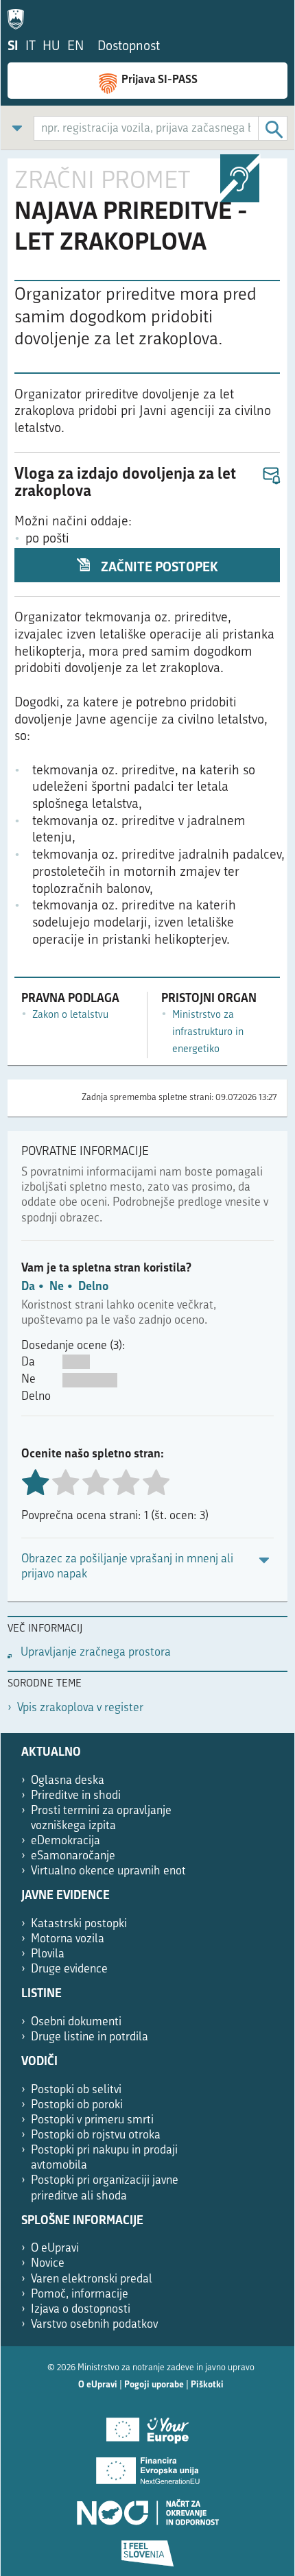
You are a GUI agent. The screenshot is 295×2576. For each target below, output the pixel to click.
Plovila (48, 1954)
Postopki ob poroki (77, 2105)
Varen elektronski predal (92, 2279)
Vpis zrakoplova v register (80, 1708)
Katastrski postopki (79, 1924)
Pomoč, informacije (80, 2294)
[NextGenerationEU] (147, 2466)
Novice (48, 2264)
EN (75, 47)
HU (51, 47)
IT (31, 47)
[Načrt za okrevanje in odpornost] (147, 2507)
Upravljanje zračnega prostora (96, 1653)
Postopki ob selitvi (76, 2090)
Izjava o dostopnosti (81, 2310)
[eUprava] (19, 16)
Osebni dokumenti (76, 2022)
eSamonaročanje (73, 1856)
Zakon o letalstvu (70, 1015)
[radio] (65, 1484)
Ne (57, 1287)
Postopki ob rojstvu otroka (96, 2135)
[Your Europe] (147, 2425)
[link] (17, 128)
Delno (93, 1287)
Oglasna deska (68, 1781)
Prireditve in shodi (76, 1796)
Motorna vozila (68, 1939)
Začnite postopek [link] (158, 568)
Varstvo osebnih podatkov (94, 2325)
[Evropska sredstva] (147, 2549)
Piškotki (207, 2385)
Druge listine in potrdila (90, 2037)
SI (13, 47)
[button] (271, 476)
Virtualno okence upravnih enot (108, 1871)
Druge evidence (69, 1969)
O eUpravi (55, 2249)
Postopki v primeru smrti (92, 2120)
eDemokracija (66, 1841)
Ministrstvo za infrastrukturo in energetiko (208, 1032)
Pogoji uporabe (154, 2385)
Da (28, 1287)
